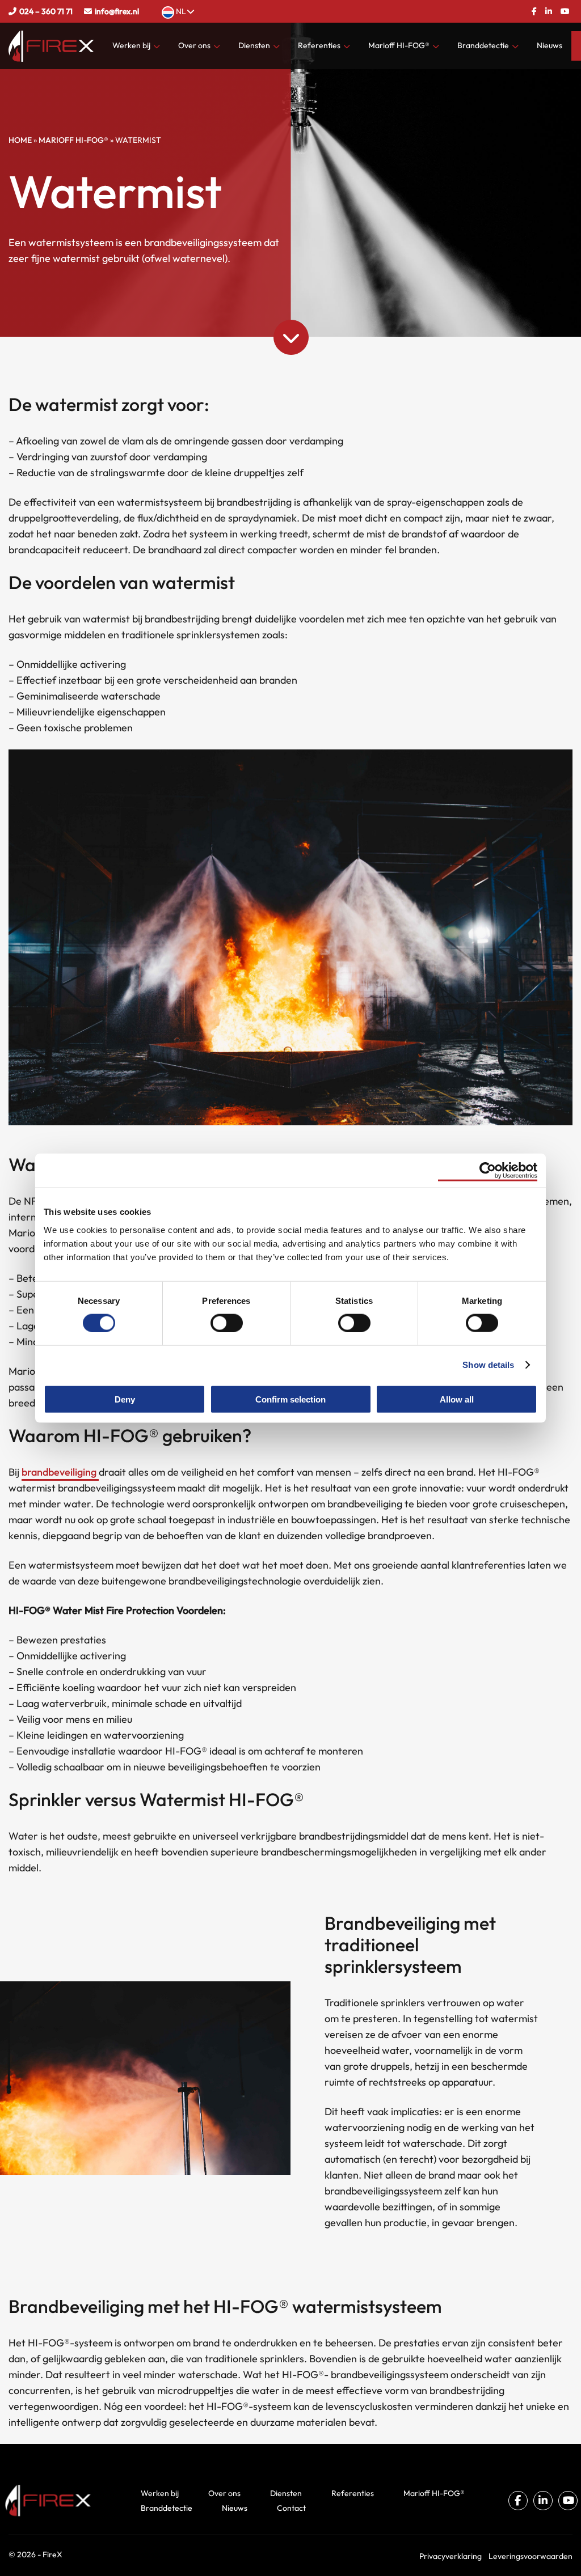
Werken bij (131, 45)
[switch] (227, 1323)
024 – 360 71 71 (46, 11)
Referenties (319, 45)
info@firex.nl (117, 11)
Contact (291, 2508)
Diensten (254, 45)
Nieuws (550, 45)
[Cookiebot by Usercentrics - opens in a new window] (488, 1171)
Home (20, 140)
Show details (488, 1365)
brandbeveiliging (60, 1472)
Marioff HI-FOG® (399, 45)
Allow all (457, 1399)
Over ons (194, 45)
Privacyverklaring (451, 2556)
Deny (125, 1399)
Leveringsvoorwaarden (531, 2556)
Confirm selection (290, 1399)
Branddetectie (483, 45)
